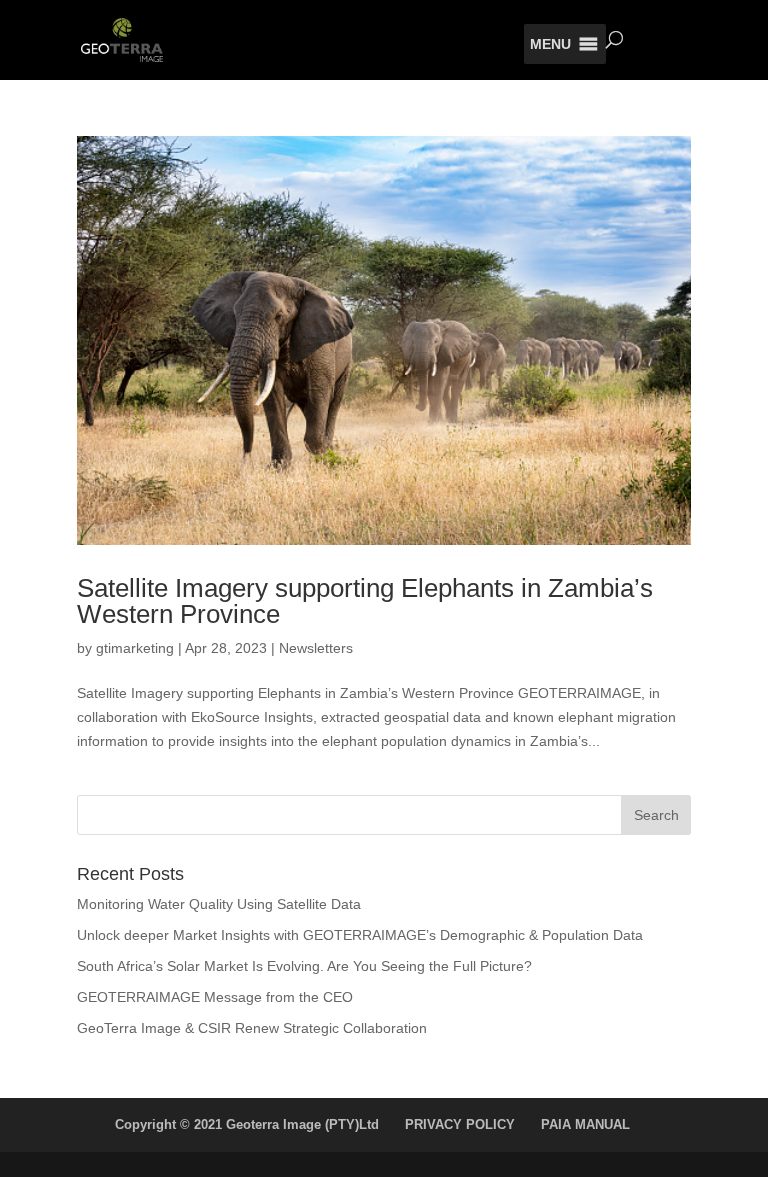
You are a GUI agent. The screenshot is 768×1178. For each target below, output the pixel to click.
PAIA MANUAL (585, 1124)
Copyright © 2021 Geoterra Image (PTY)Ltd (247, 1124)
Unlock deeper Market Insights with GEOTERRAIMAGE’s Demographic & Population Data (360, 935)
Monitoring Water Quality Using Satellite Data (219, 904)
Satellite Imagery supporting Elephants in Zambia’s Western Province (365, 601)
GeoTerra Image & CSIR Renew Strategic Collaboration (252, 1028)
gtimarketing (135, 648)
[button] (550, 44)
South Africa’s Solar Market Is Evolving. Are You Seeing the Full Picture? (304, 966)
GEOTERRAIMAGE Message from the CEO (215, 997)
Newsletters (316, 648)
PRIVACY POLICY (460, 1124)
